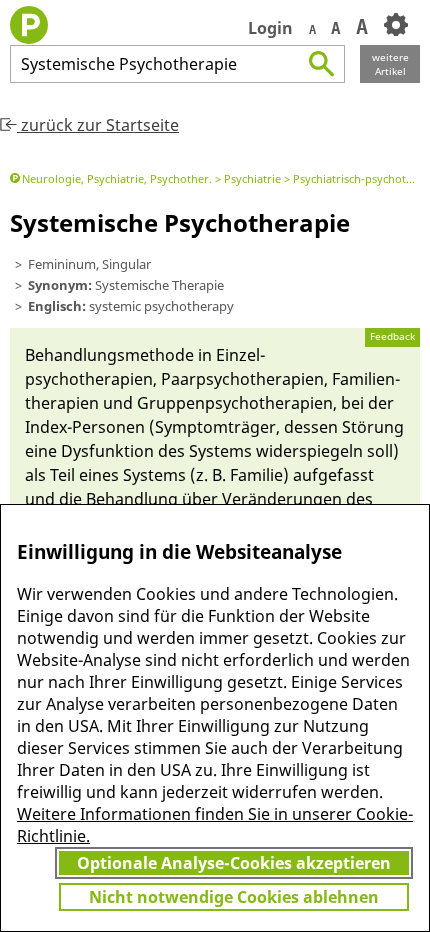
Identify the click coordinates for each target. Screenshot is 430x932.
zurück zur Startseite (98, 125)
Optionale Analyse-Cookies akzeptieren (234, 863)
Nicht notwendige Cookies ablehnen (234, 897)
